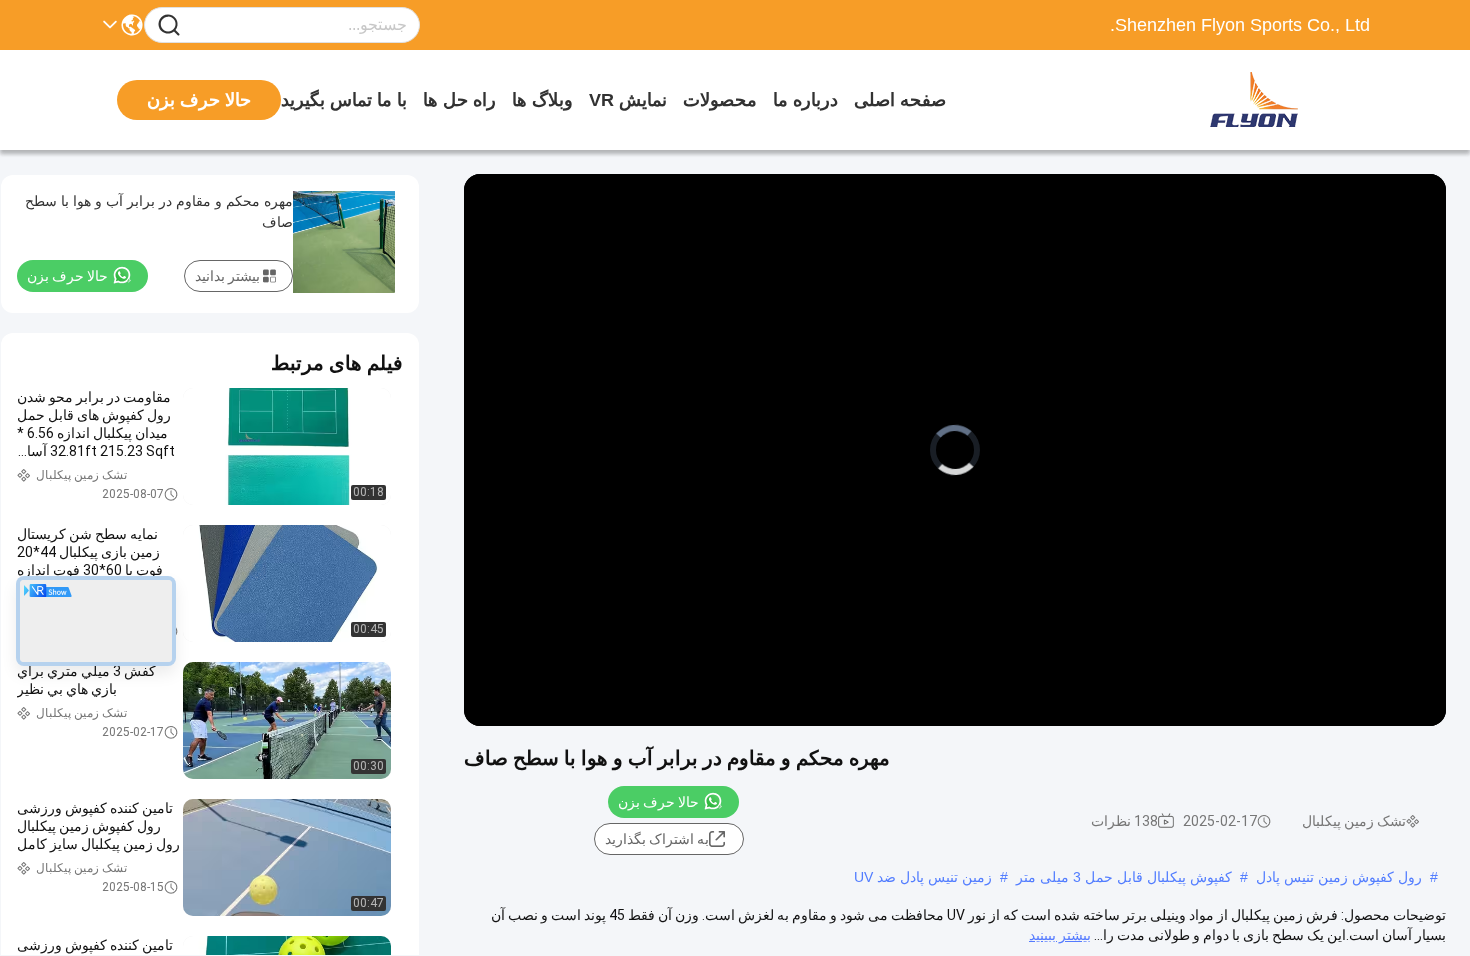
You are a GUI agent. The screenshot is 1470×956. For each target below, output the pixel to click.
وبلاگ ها (542, 100)
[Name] (169, 25)
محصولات (720, 100)
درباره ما (805, 100)
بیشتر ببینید (1060, 935)
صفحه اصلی (900, 100)
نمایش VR (628, 100)
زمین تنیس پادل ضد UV (923, 877)
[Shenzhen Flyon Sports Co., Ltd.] (1260, 100)
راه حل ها (459, 100)
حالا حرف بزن (658, 802)
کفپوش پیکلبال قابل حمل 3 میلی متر (1124, 877)
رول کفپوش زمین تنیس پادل (1339, 877)
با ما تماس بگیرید (344, 100)
